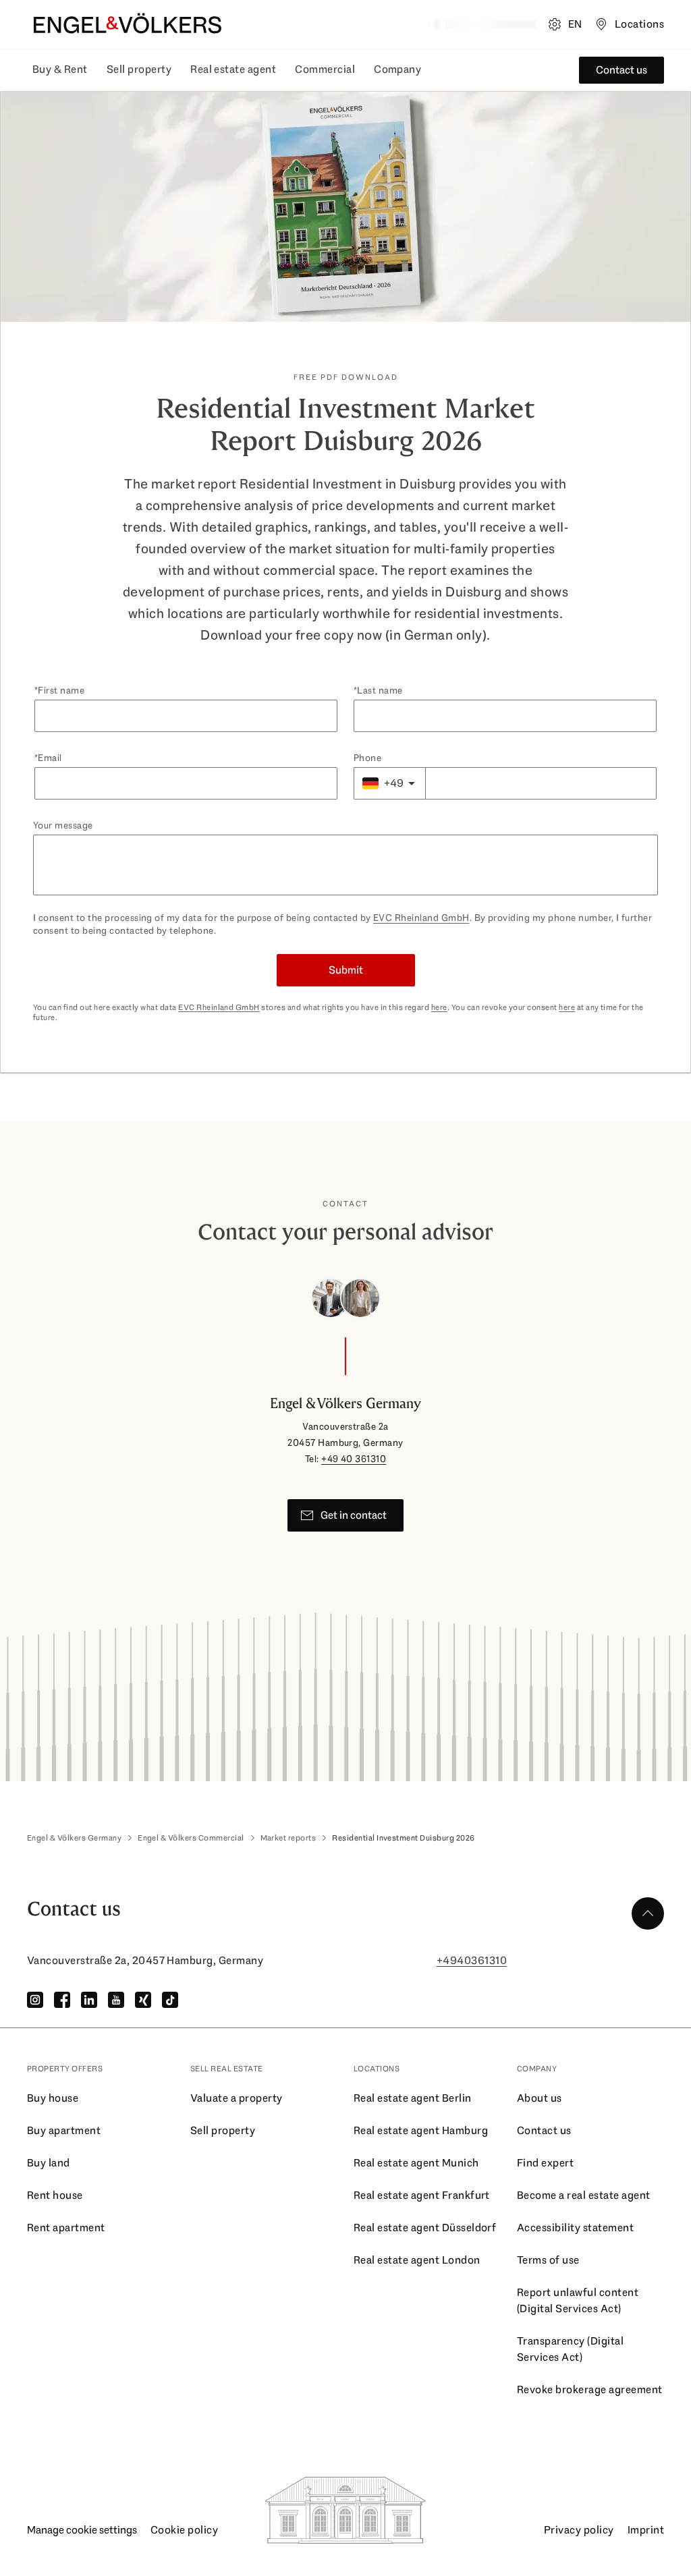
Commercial (325, 69)
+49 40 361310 (354, 1459)
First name (61, 690)
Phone (367, 758)
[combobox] (389, 783)
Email (50, 758)
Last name (380, 690)
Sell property (139, 69)
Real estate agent (233, 69)
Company (397, 69)
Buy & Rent (60, 69)
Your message (63, 825)
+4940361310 (472, 1960)
